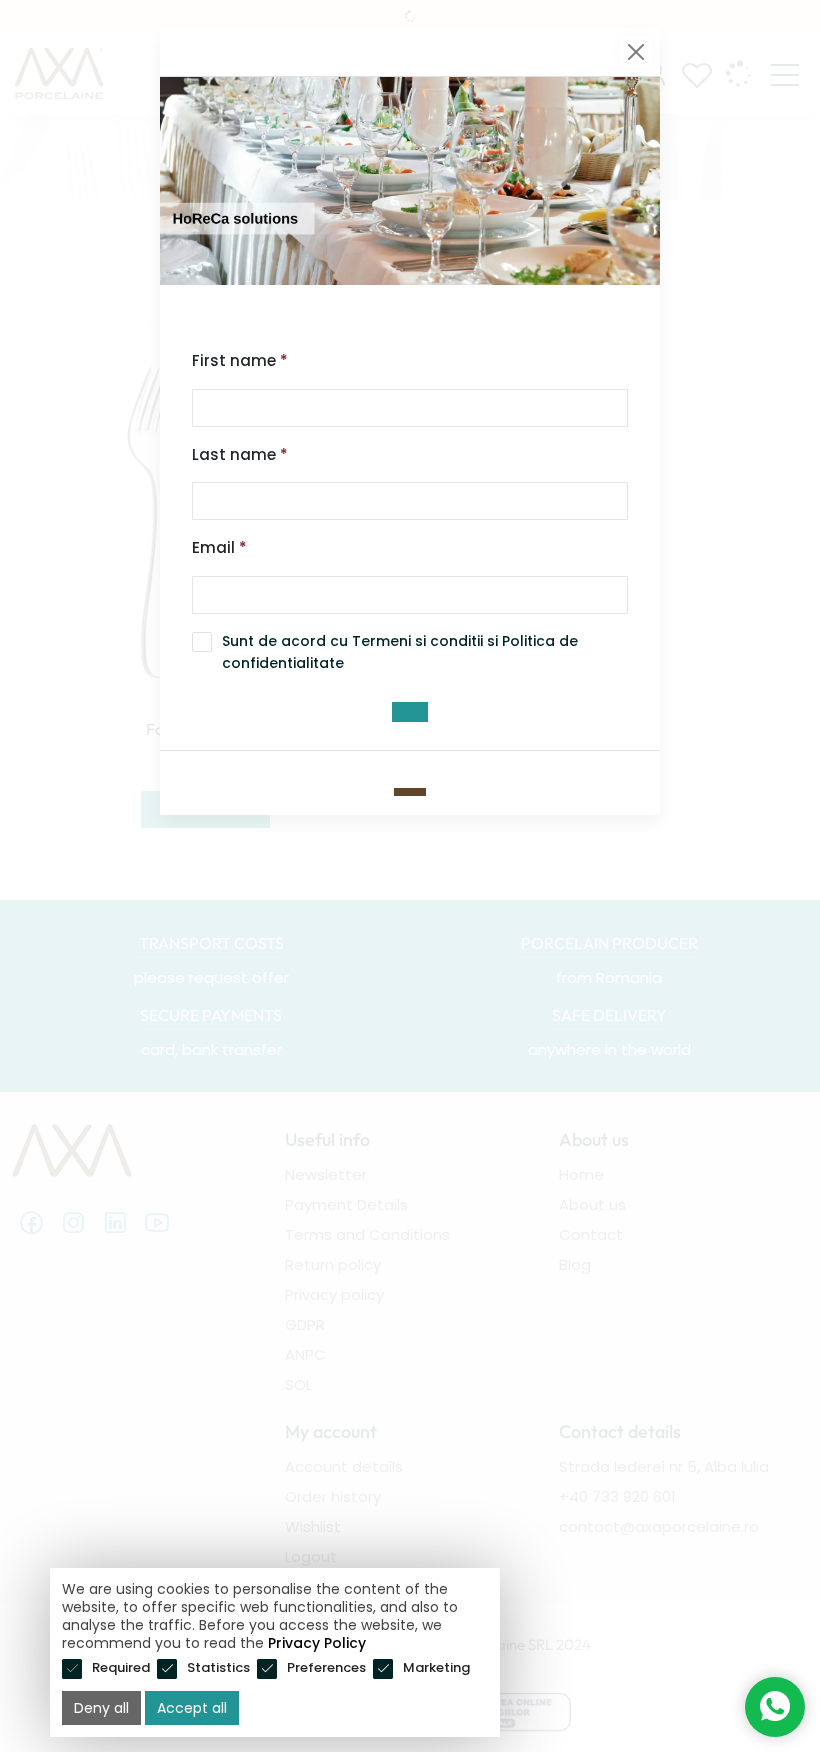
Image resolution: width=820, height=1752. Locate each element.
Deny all (101, 1708)
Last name (240, 454)
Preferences (326, 1667)
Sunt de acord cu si (400, 652)
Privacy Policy (317, 1643)
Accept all (192, 1708)
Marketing (436, 1667)
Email (219, 547)
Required (121, 1667)
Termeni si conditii (417, 641)
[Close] (636, 52)
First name (240, 360)
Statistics (218, 1667)
